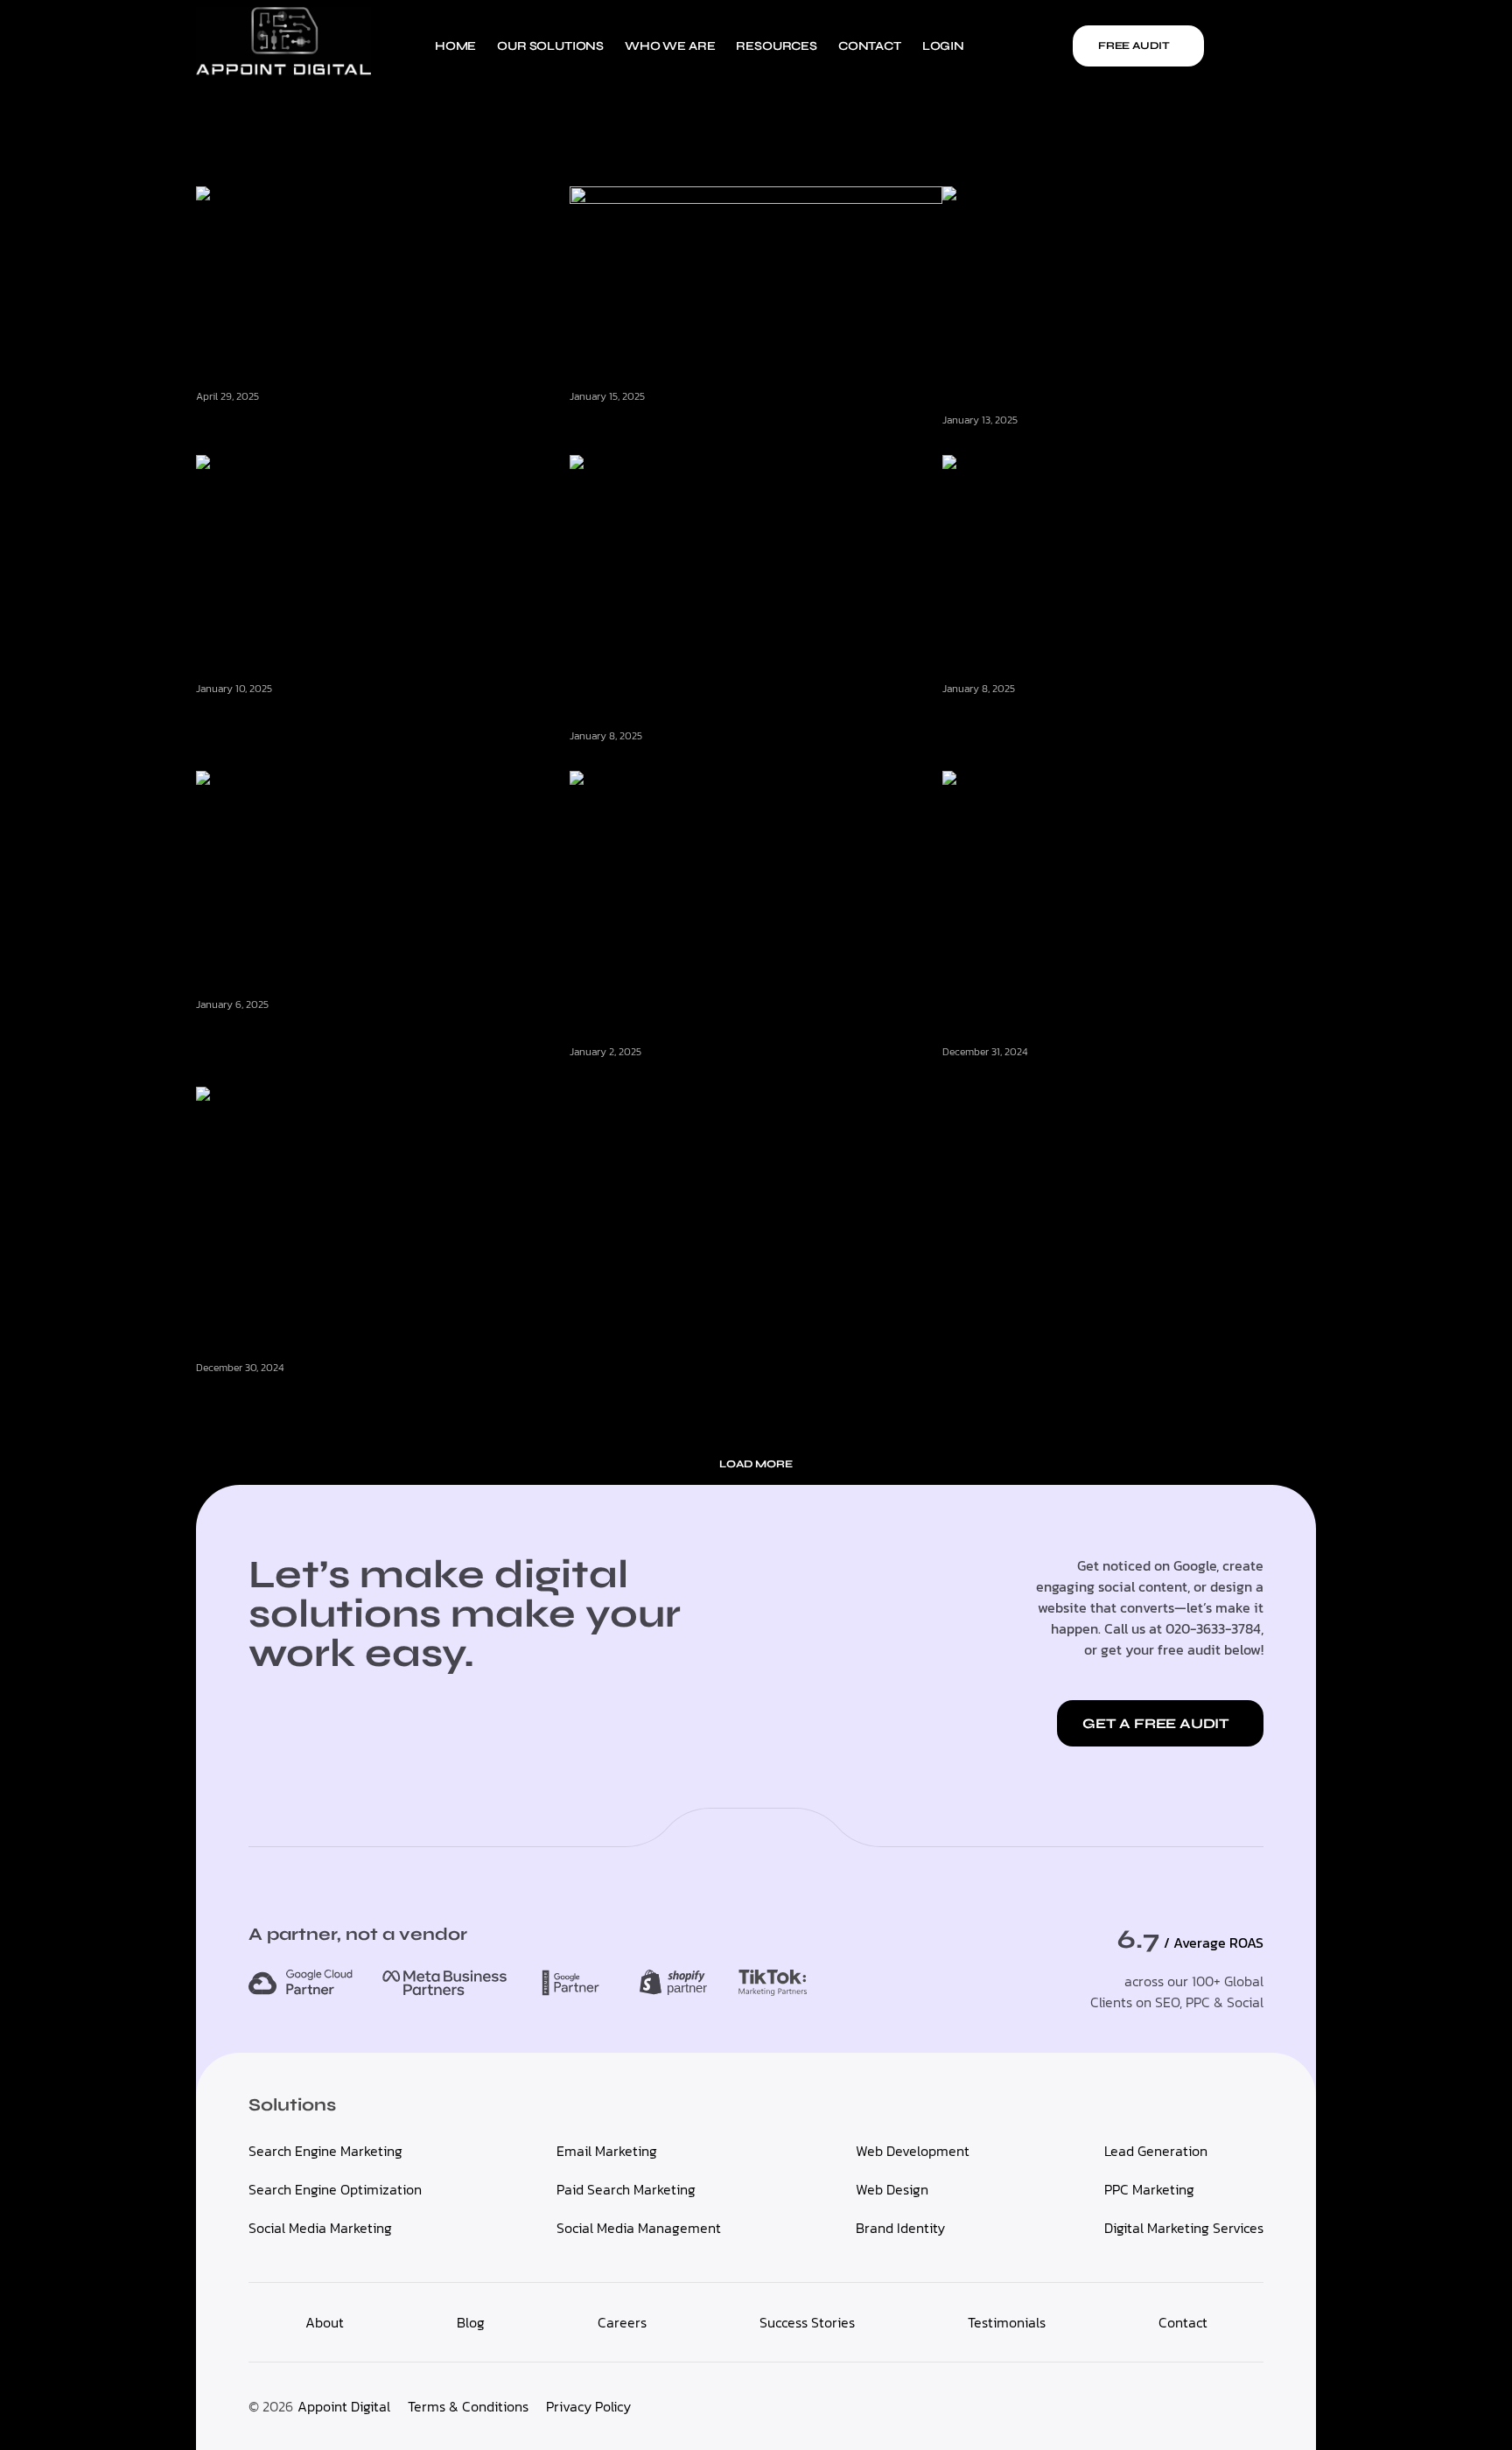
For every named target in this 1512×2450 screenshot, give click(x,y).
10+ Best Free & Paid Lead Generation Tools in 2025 (1112, 715)
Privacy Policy (588, 2406)
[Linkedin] (1271, 46)
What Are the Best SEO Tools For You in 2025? (1097, 1079)
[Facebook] (1240, 46)
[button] (756, 1464)
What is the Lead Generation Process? (1074, 447)
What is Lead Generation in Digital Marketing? (353, 715)
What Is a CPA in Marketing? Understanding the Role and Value (750, 431)
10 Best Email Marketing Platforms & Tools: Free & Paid (380, 423)
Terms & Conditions (468, 2406)
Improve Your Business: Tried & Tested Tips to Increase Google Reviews (376, 1402)
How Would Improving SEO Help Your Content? (360, 1031)
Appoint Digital (344, 2406)
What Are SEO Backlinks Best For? (688, 1079)
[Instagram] (1302, 46)
